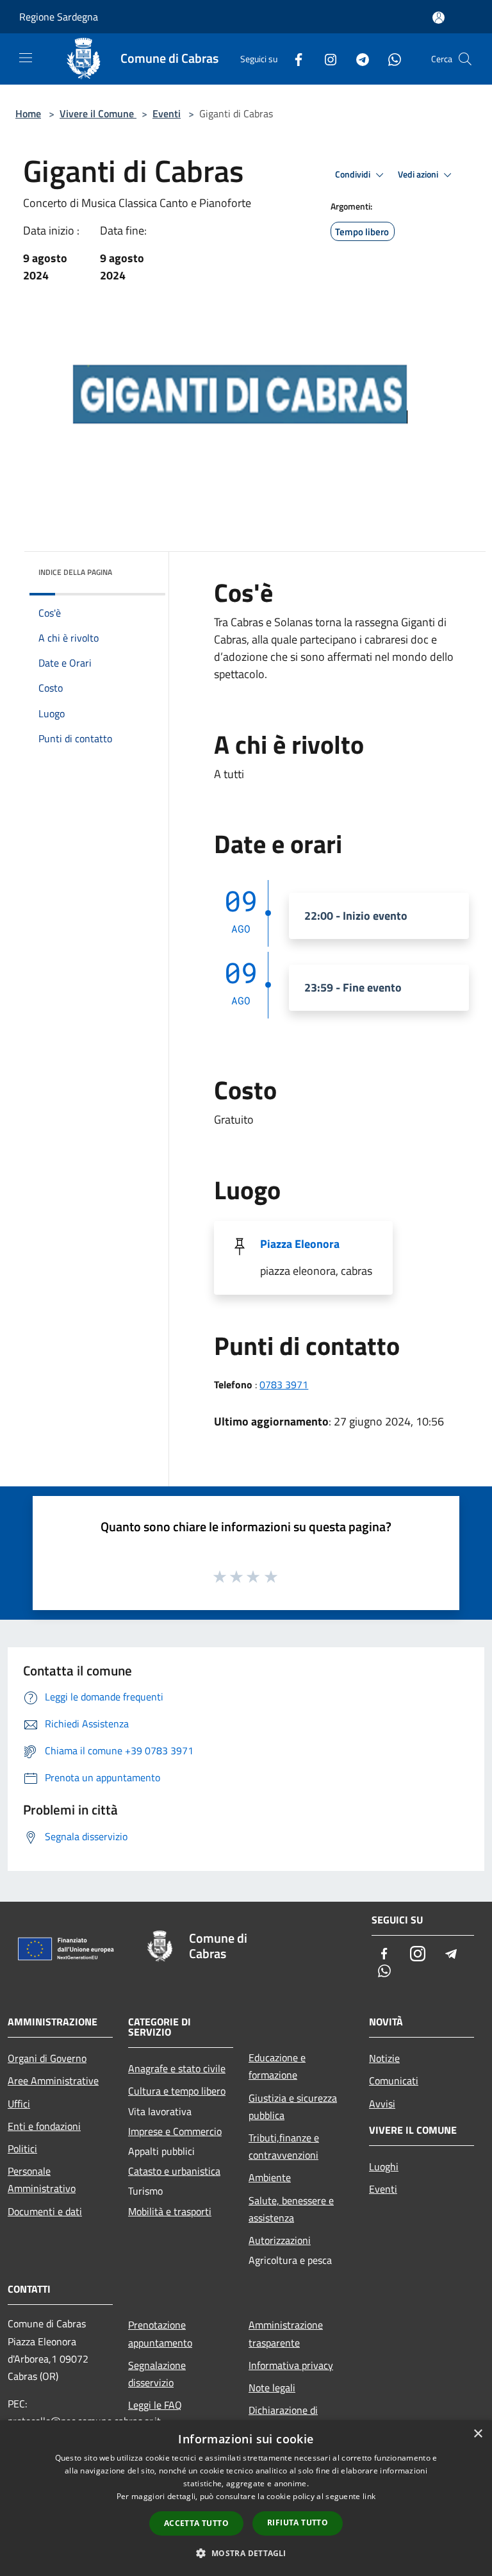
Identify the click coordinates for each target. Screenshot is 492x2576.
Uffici (19, 2104)
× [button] (478, 2434)
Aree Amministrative (53, 2081)
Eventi (167, 113)
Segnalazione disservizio (157, 2374)
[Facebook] (293, 59)
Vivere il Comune (98, 113)
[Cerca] (465, 59)
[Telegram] (357, 59)
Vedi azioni (419, 174)
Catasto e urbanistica (174, 2171)
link (369, 2496)
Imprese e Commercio (175, 2131)
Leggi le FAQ (155, 2405)
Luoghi (384, 2166)
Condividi (354, 174)
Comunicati (394, 2081)
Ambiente (270, 2177)
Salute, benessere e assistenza (291, 2209)
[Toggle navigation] (26, 58)
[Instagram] (325, 59)
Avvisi (382, 2104)
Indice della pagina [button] (75, 572)
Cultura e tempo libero (177, 2091)
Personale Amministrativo (42, 2180)
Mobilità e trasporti (170, 2211)
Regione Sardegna (59, 17)
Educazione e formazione (277, 2066)
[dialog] (246, 2498)
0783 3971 (284, 1384)
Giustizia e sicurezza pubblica (293, 2107)
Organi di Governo (47, 2058)
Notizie (384, 2058)
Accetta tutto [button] (196, 2523)
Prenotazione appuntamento (160, 2333)
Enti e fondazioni (44, 2126)
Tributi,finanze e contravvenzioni (284, 2146)
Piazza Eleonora (300, 1244)
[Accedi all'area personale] (439, 18)
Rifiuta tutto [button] (298, 2522)
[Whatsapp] (389, 59)
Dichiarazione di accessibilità (283, 2419)
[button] (246, 2553)
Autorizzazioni (280, 2240)
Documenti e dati (45, 2211)
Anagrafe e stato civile (177, 2068)
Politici (22, 2148)
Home (28, 113)
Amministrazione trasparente (286, 2333)
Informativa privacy (291, 2365)
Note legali (272, 2388)
